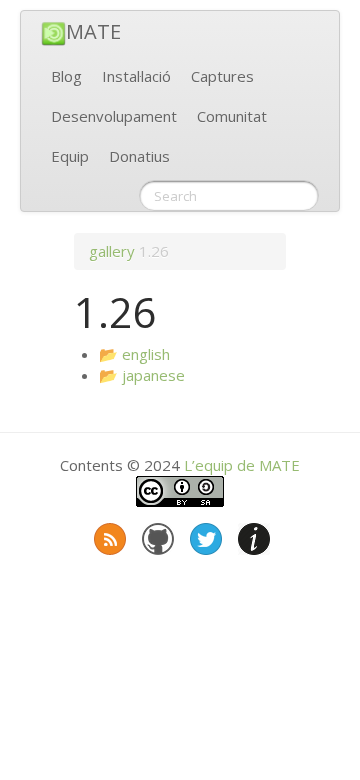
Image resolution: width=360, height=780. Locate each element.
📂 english (134, 354)
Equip (70, 156)
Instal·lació (136, 76)
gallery (112, 251)
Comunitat (232, 116)
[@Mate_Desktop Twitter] (204, 535)
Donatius (139, 156)
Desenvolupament (114, 116)
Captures (222, 76)
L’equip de (242, 465)
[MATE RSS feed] (108, 535)
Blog (66, 76)
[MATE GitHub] (156, 535)
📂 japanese (142, 375)
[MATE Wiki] (252, 535)
